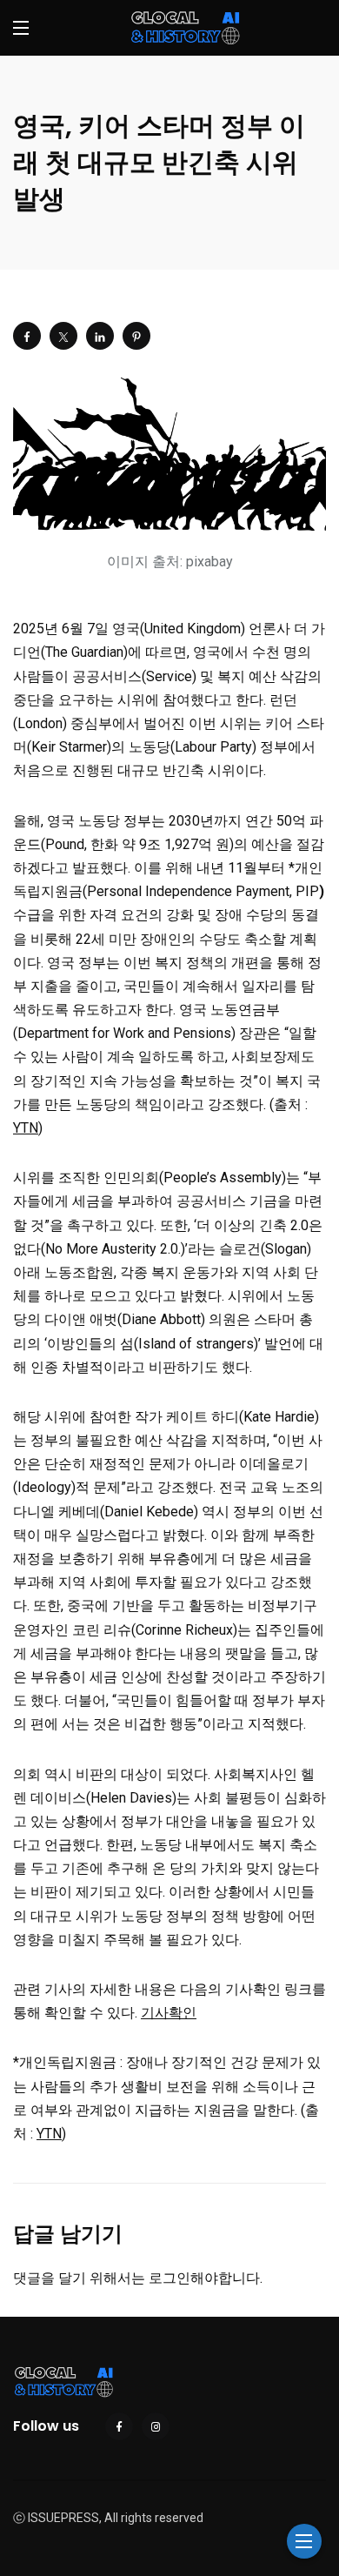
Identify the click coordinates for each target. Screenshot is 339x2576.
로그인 (169, 2278)
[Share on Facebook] (27, 336)
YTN (26, 1128)
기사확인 (169, 2013)
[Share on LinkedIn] (100, 336)
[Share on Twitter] (63, 336)
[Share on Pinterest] (136, 336)
